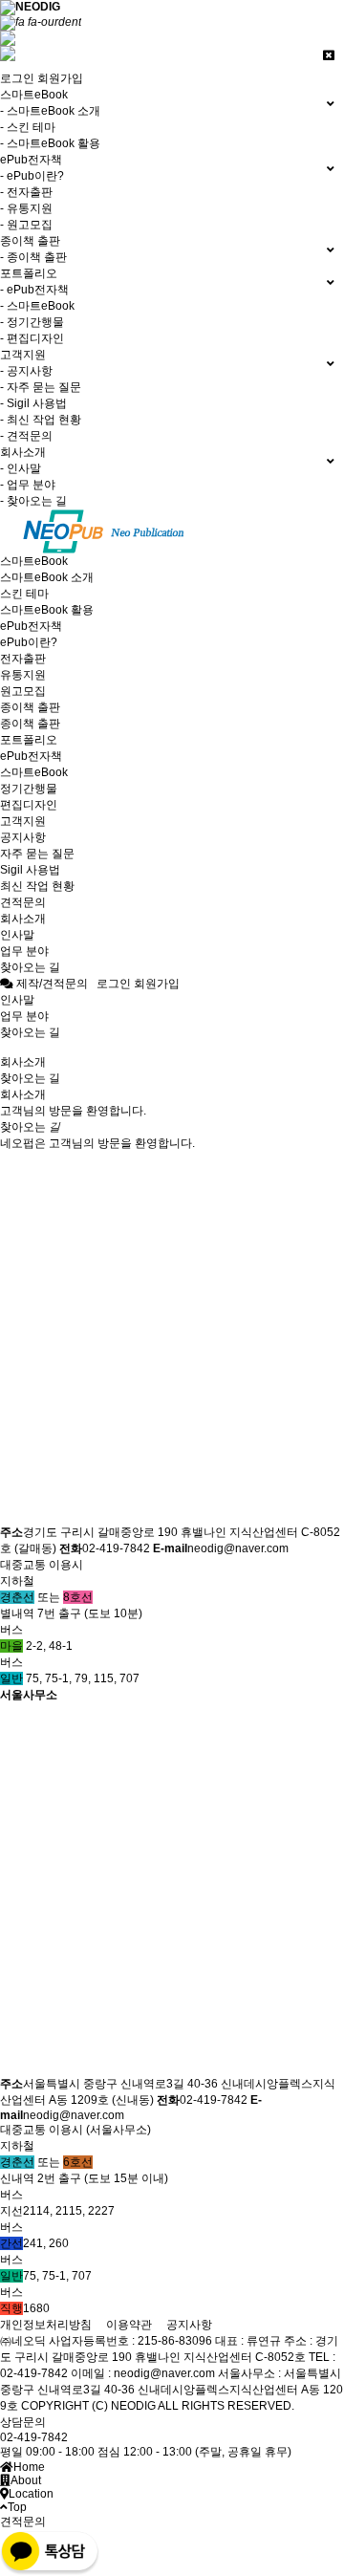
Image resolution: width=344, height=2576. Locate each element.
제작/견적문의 (51, 984)
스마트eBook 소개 (47, 577)
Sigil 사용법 (30, 870)
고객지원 (23, 821)
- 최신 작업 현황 (41, 420)
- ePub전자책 (34, 290)
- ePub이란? (32, 176)
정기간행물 (29, 789)
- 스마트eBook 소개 (50, 111)
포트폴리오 (29, 740)
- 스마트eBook (37, 306)
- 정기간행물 (32, 322)
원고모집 (23, 691)
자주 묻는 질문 (37, 854)
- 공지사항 (26, 371)
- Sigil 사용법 (33, 403)
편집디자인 (29, 805)
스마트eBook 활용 (47, 610)
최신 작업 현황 (37, 886)
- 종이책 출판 (33, 257)
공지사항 (23, 837)
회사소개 (23, 919)
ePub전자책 (31, 626)
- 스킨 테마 (28, 127)
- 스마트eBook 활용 (50, 143)
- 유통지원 (26, 208)
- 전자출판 (26, 192)
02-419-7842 (34, 2437)
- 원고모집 (26, 225)
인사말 (17, 935)
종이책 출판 (30, 707)
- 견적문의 (26, 436)
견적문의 (23, 902)
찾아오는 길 (30, 967)
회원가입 (60, 78)
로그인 (17, 78)
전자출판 (23, 659)
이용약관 (129, 2325)
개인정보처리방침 (46, 2325)
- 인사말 (21, 468)
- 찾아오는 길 (33, 501)
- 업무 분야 (28, 485)
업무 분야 (24, 951)
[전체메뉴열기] (41, 22)
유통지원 (23, 675)
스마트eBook (34, 561)
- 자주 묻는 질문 (41, 387)
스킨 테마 (24, 594)
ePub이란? (29, 642)
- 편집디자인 (32, 338)
